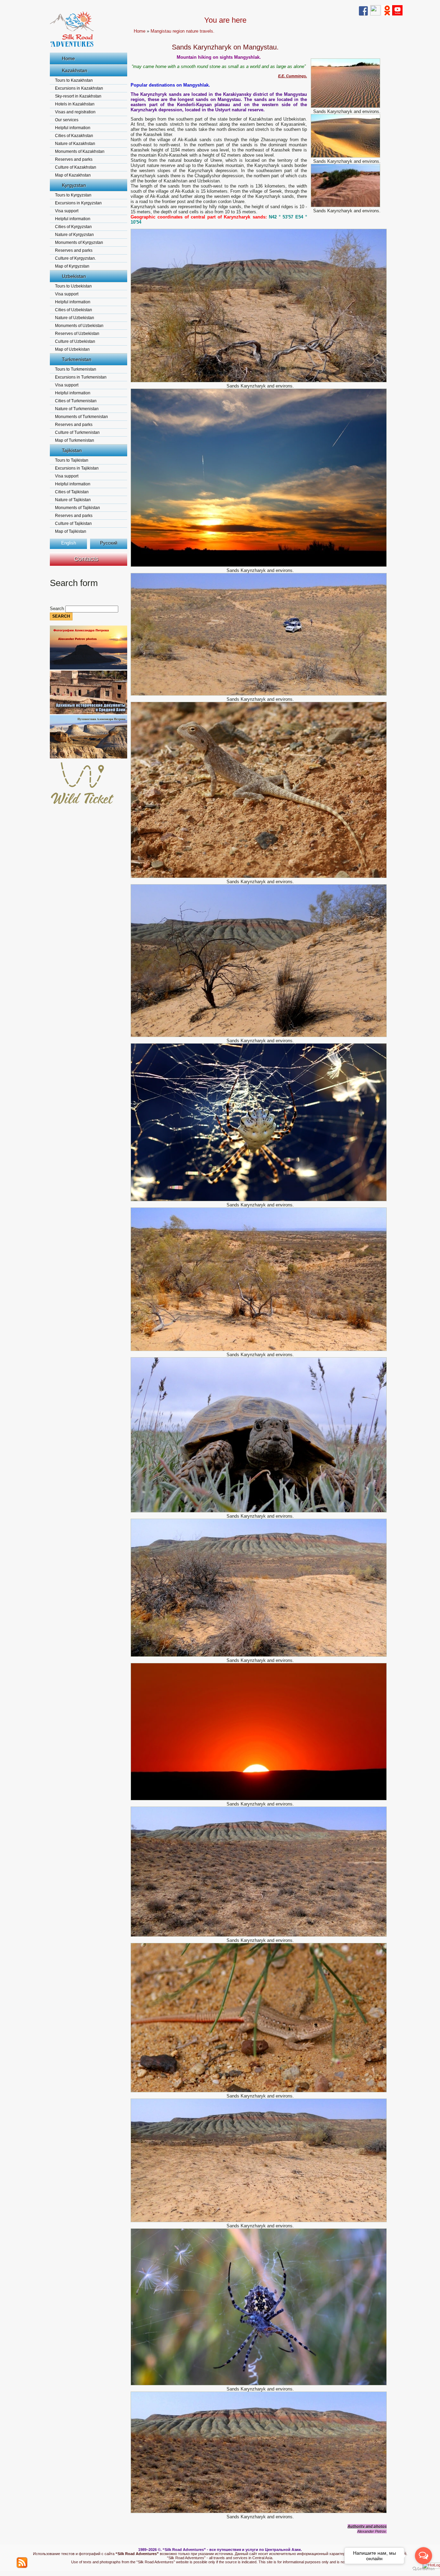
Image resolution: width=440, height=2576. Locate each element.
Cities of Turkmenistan (76, 401)
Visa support (67, 211)
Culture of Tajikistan (73, 524)
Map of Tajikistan (71, 531)
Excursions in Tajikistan (77, 468)
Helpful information (73, 128)
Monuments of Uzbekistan (79, 326)
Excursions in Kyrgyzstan (78, 203)
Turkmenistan (77, 359)
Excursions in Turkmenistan (81, 377)
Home (68, 58)
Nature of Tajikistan (73, 500)
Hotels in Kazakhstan (75, 104)
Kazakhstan (75, 70)
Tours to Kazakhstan (74, 80)
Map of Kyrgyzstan (72, 266)
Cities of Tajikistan (72, 492)
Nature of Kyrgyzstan (74, 235)
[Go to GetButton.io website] (423, 2569)
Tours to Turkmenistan (76, 369)
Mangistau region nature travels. (183, 31)
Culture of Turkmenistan (77, 432)
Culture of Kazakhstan (76, 167)
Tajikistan (72, 450)
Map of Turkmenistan (75, 440)
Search (58, 609)
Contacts (86, 559)
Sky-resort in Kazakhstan (78, 96)
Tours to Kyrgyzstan (73, 195)
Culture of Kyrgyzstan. (75, 258)
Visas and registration (75, 112)
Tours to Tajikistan (72, 460)
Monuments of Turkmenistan (81, 417)
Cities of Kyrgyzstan (73, 227)
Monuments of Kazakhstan (80, 151)
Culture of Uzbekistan (75, 341)
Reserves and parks (74, 159)
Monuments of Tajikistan (78, 508)
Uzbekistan (74, 276)
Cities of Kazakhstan (74, 136)
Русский (109, 543)
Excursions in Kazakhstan (79, 88)
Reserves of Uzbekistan (77, 334)
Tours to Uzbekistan (73, 286)
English (69, 543)
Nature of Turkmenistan (77, 409)
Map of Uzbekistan (72, 349)
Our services (67, 120)
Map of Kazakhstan (73, 175)
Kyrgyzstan (74, 185)
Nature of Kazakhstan (75, 144)
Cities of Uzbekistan (74, 310)
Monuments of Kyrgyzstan (79, 243)
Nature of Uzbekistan (75, 318)
